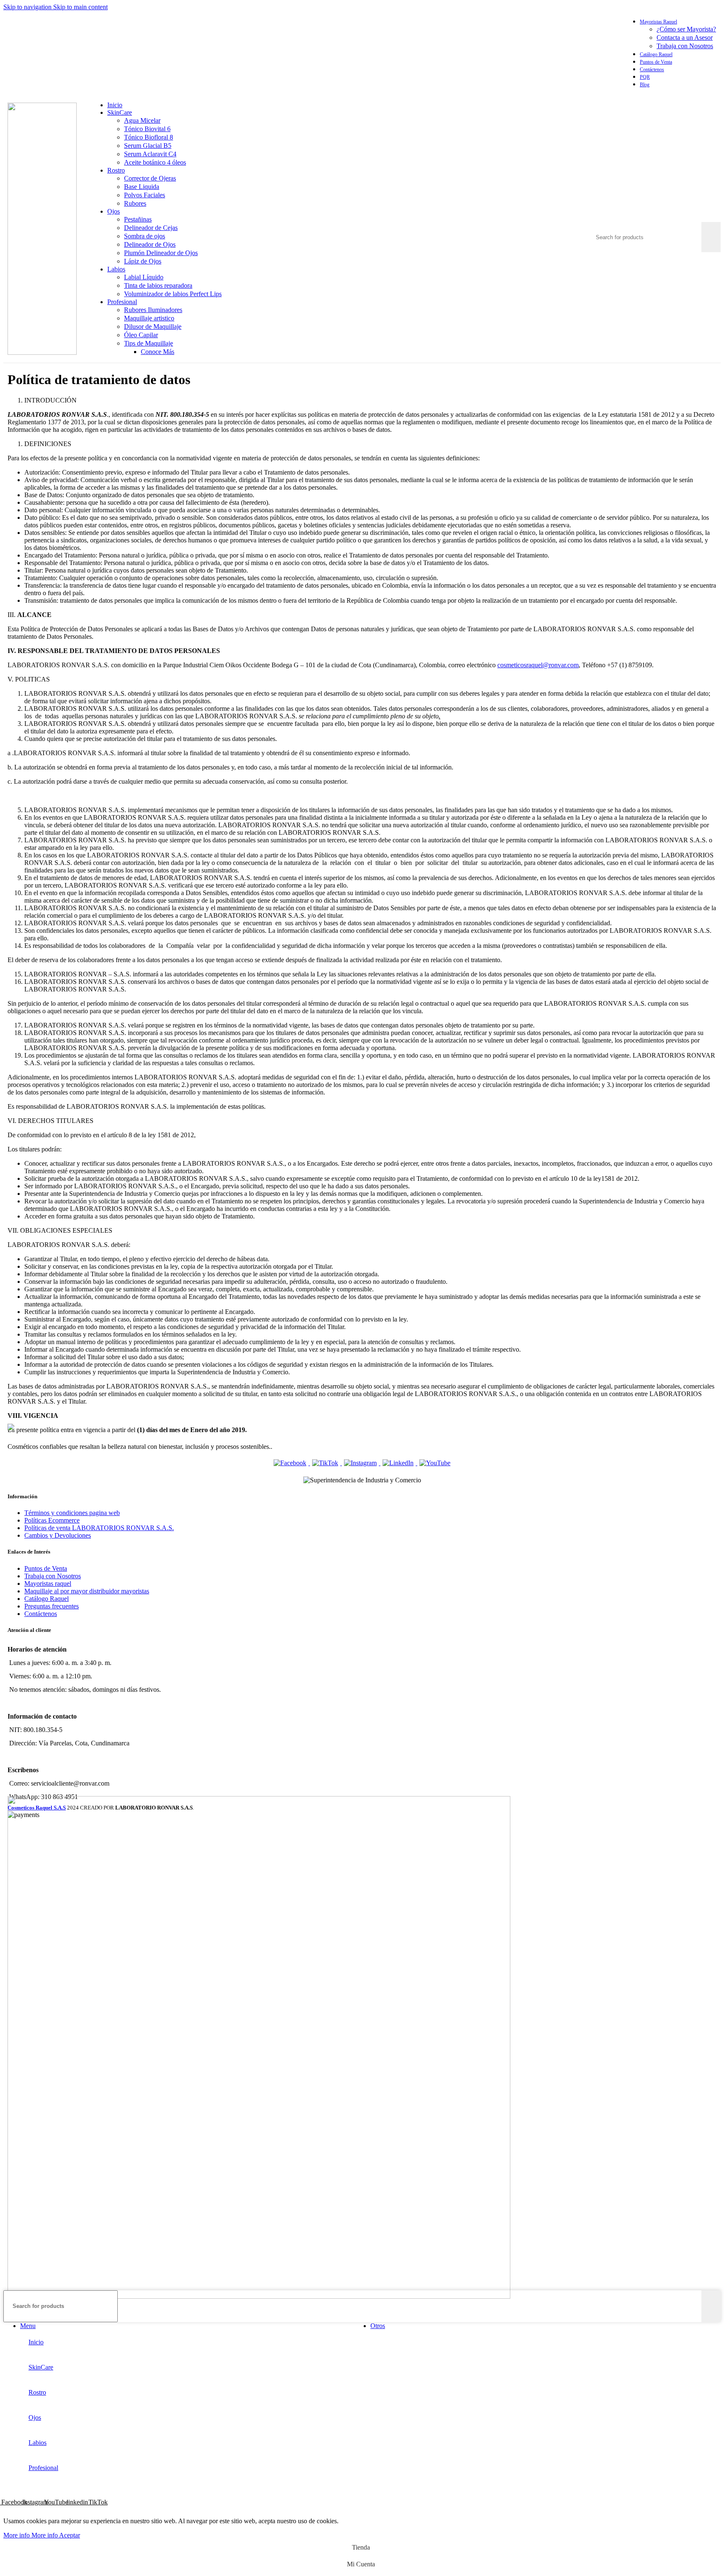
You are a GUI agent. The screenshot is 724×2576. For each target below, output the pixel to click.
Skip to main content (80, 7)
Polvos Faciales (145, 195)
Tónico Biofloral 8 (149, 137)
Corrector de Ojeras (150, 178)
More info (31, 2535)
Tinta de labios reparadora (158, 285)
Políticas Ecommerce (52, 1520)
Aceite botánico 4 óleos (155, 162)
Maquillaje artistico (149, 318)
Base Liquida (142, 187)
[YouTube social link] (575, 53)
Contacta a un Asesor (685, 37)
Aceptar (70, 2535)
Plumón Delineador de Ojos (161, 253)
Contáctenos (41, 1614)
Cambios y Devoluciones (58, 1535)
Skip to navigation (28, 7)
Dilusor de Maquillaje (153, 327)
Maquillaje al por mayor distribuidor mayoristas (87, 1591)
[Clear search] (695, 237)
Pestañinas (138, 219)
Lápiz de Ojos (143, 261)
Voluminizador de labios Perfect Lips (173, 294)
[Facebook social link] (544, 53)
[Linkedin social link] (591, 53)
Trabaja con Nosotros (685, 46)
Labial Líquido (144, 277)
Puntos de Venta (46, 1568)
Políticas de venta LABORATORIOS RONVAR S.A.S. (99, 1528)
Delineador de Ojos (150, 244)
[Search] (658, 214)
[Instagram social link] (560, 53)
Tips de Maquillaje (149, 343)
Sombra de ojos (145, 236)
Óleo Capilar (141, 335)
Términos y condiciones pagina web (72, 1513)
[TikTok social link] (606, 53)
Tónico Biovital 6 (147, 129)
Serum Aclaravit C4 (150, 154)
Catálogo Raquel (47, 1599)
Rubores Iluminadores (153, 310)
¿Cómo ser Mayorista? (686, 29)
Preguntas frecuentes (52, 1606)
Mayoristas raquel (48, 1584)
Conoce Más (158, 352)
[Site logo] (42, 352)
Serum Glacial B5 (148, 146)
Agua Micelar (142, 120)
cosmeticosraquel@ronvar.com (538, 665)
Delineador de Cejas (151, 228)
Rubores (135, 203)
